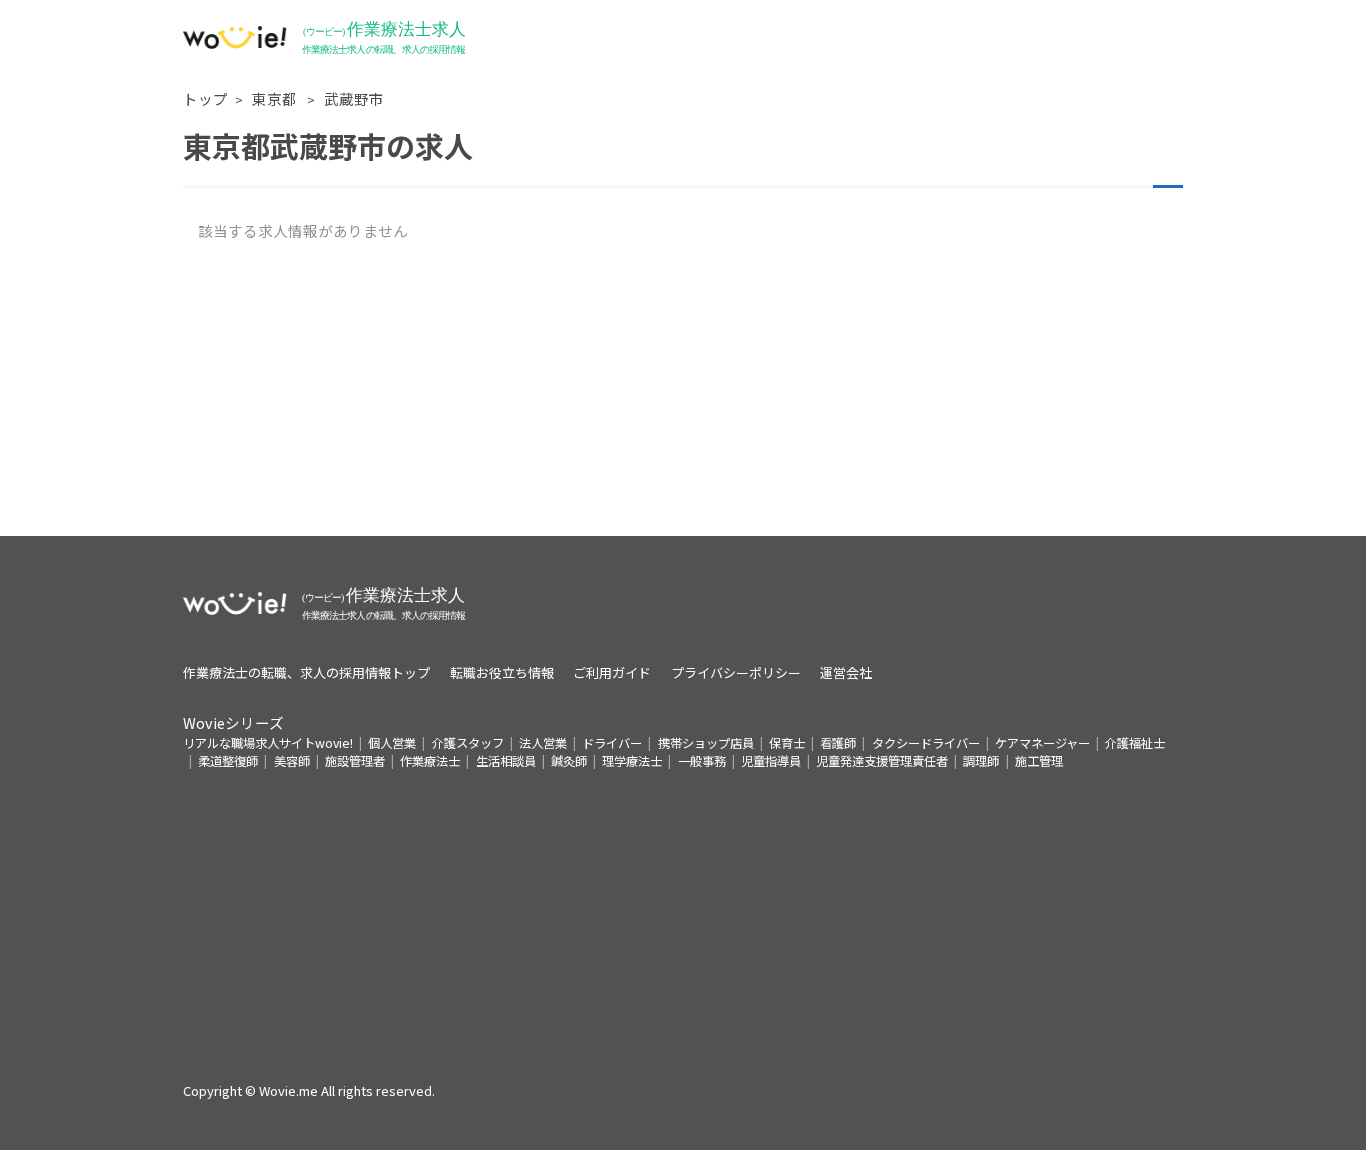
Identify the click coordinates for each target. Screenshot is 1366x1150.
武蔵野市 (354, 98)
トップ (205, 98)
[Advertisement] (683, 396)
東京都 (276, 98)
